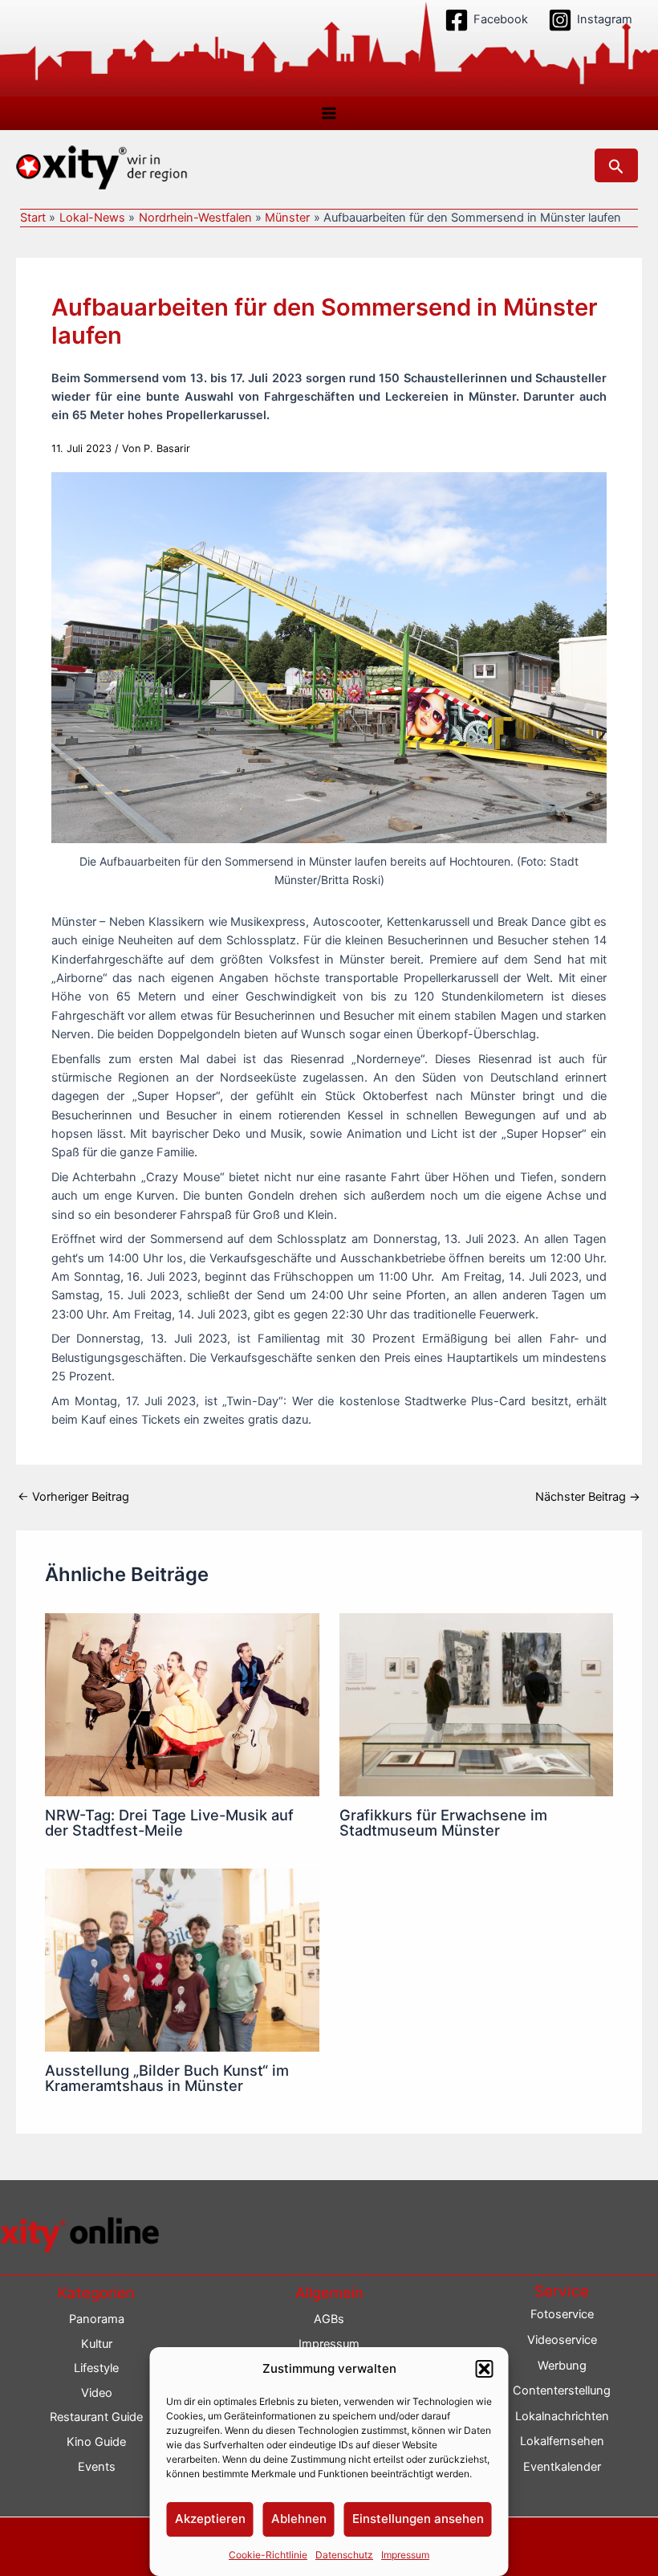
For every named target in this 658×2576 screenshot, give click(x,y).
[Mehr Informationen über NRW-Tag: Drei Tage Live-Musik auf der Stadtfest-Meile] (182, 1704)
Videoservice (562, 2340)
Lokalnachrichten (562, 2416)
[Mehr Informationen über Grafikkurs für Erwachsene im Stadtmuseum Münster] (476, 1704)
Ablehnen (299, 2519)
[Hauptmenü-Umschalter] (329, 113)
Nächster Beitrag (588, 1497)
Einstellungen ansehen (418, 2519)
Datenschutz (344, 2555)
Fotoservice (562, 2314)
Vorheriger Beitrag (73, 1497)
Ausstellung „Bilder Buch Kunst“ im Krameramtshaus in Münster (167, 2077)
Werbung (562, 2366)
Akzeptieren (210, 2519)
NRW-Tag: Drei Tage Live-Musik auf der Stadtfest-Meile (169, 1822)
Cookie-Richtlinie (268, 2555)
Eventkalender (562, 2467)
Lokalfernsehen (562, 2441)
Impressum (405, 2555)
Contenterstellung (562, 2391)
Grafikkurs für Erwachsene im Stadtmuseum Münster (443, 1822)
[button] (485, 2369)
